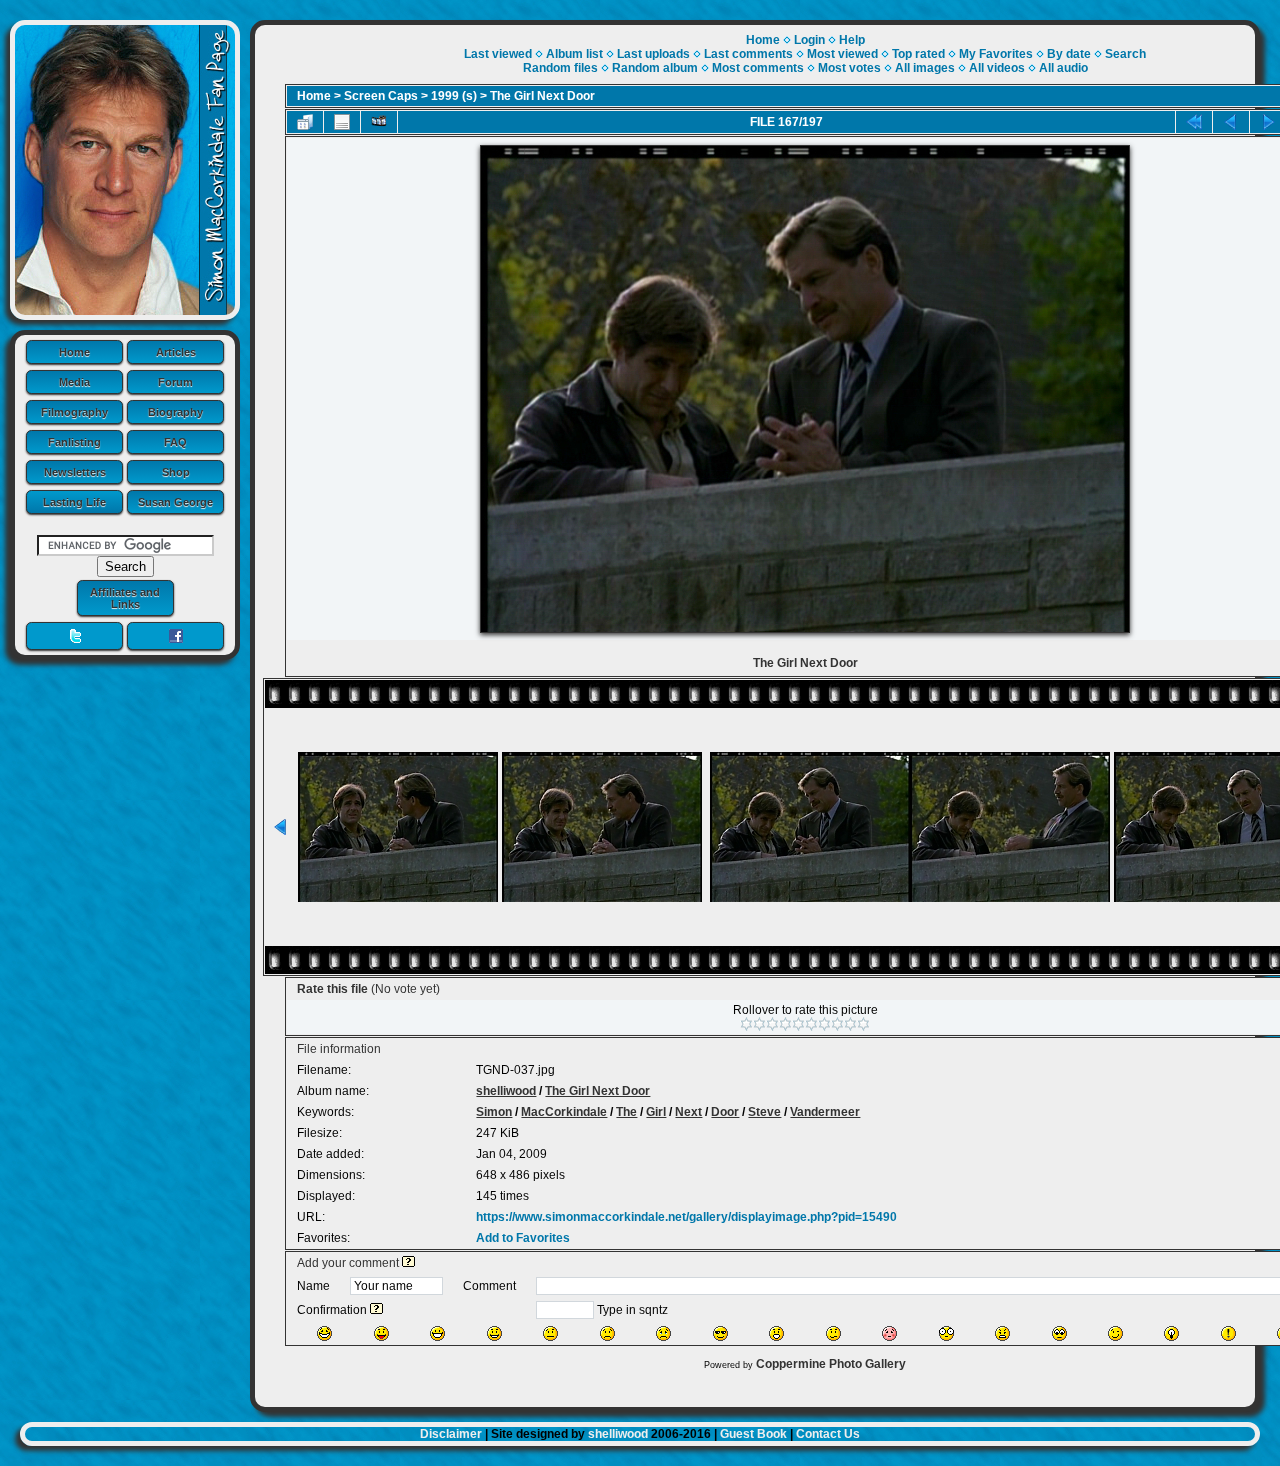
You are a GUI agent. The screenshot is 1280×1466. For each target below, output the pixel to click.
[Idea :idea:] (1171, 1333)
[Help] (408, 1263)
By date (1069, 54)
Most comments (758, 68)
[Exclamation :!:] (1228, 1333)
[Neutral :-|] (550, 1333)
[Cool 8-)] (720, 1333)
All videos (997, 68)
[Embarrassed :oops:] (889, 1333)
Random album (655, 68)
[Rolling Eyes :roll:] (1059, 1333)
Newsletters (75, 472)
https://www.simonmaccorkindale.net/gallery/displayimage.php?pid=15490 (686, 1217)
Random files (560, 68)
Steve (764, 1112)
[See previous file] (1231, 122)
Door (725, 1112)
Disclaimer (451, 1434)
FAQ (175, 442)
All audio (1063, 68)
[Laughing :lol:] (324, 1333)
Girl (656, 1112)
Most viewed (842, 54)
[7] (824, 1024)
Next (688, 1112)
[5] (798, 1024)
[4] (785, 1024)
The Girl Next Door (542, 96)
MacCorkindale (564, 1112)
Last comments (748, 54)
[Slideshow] (379, 122)
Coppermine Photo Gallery (831, 1364)
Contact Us (828, 1434)
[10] (863, 1024)
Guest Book (753, 1434)
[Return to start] (1194, 122)
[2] (759, 1024)
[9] (850, 1024)
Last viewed (498, 54)
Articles (176, 352)
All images (925, 68)
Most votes (849, 68)
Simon (494, 1112)
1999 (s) (454, 96)
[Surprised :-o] (776, 1333)
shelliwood (506, 1091)
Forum (175, 382)
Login (809, 40)
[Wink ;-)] (1115, 1333)
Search (1125, 54)
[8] (837, 1024)
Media (74, 382)
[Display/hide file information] (342, 122)
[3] (772, 1024)
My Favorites (996, 54)
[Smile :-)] (494, 1333)
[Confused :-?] (833, 1333)
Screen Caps (381, 96)
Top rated (918, 54)
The (626, 1112)
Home (74, 352)
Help (852, 40)
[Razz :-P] (381, 1333)
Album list (574, 54)
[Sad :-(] (607, 1333)
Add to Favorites (523, 1238)
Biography (175, 412)
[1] (746, 1024)
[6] (811, 1024)
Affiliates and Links (125, 598)
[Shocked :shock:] (946, 1333)
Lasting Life (74, 502)
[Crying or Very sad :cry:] (663, 1333)
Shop (176, 472)
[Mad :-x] (1002, 1333)
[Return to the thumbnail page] (305, 122)
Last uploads (653, 54)
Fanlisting (74, 442)
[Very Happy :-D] (437, 1333)
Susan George (175, 502)
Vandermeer (825, 1112)
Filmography (74, 412)
